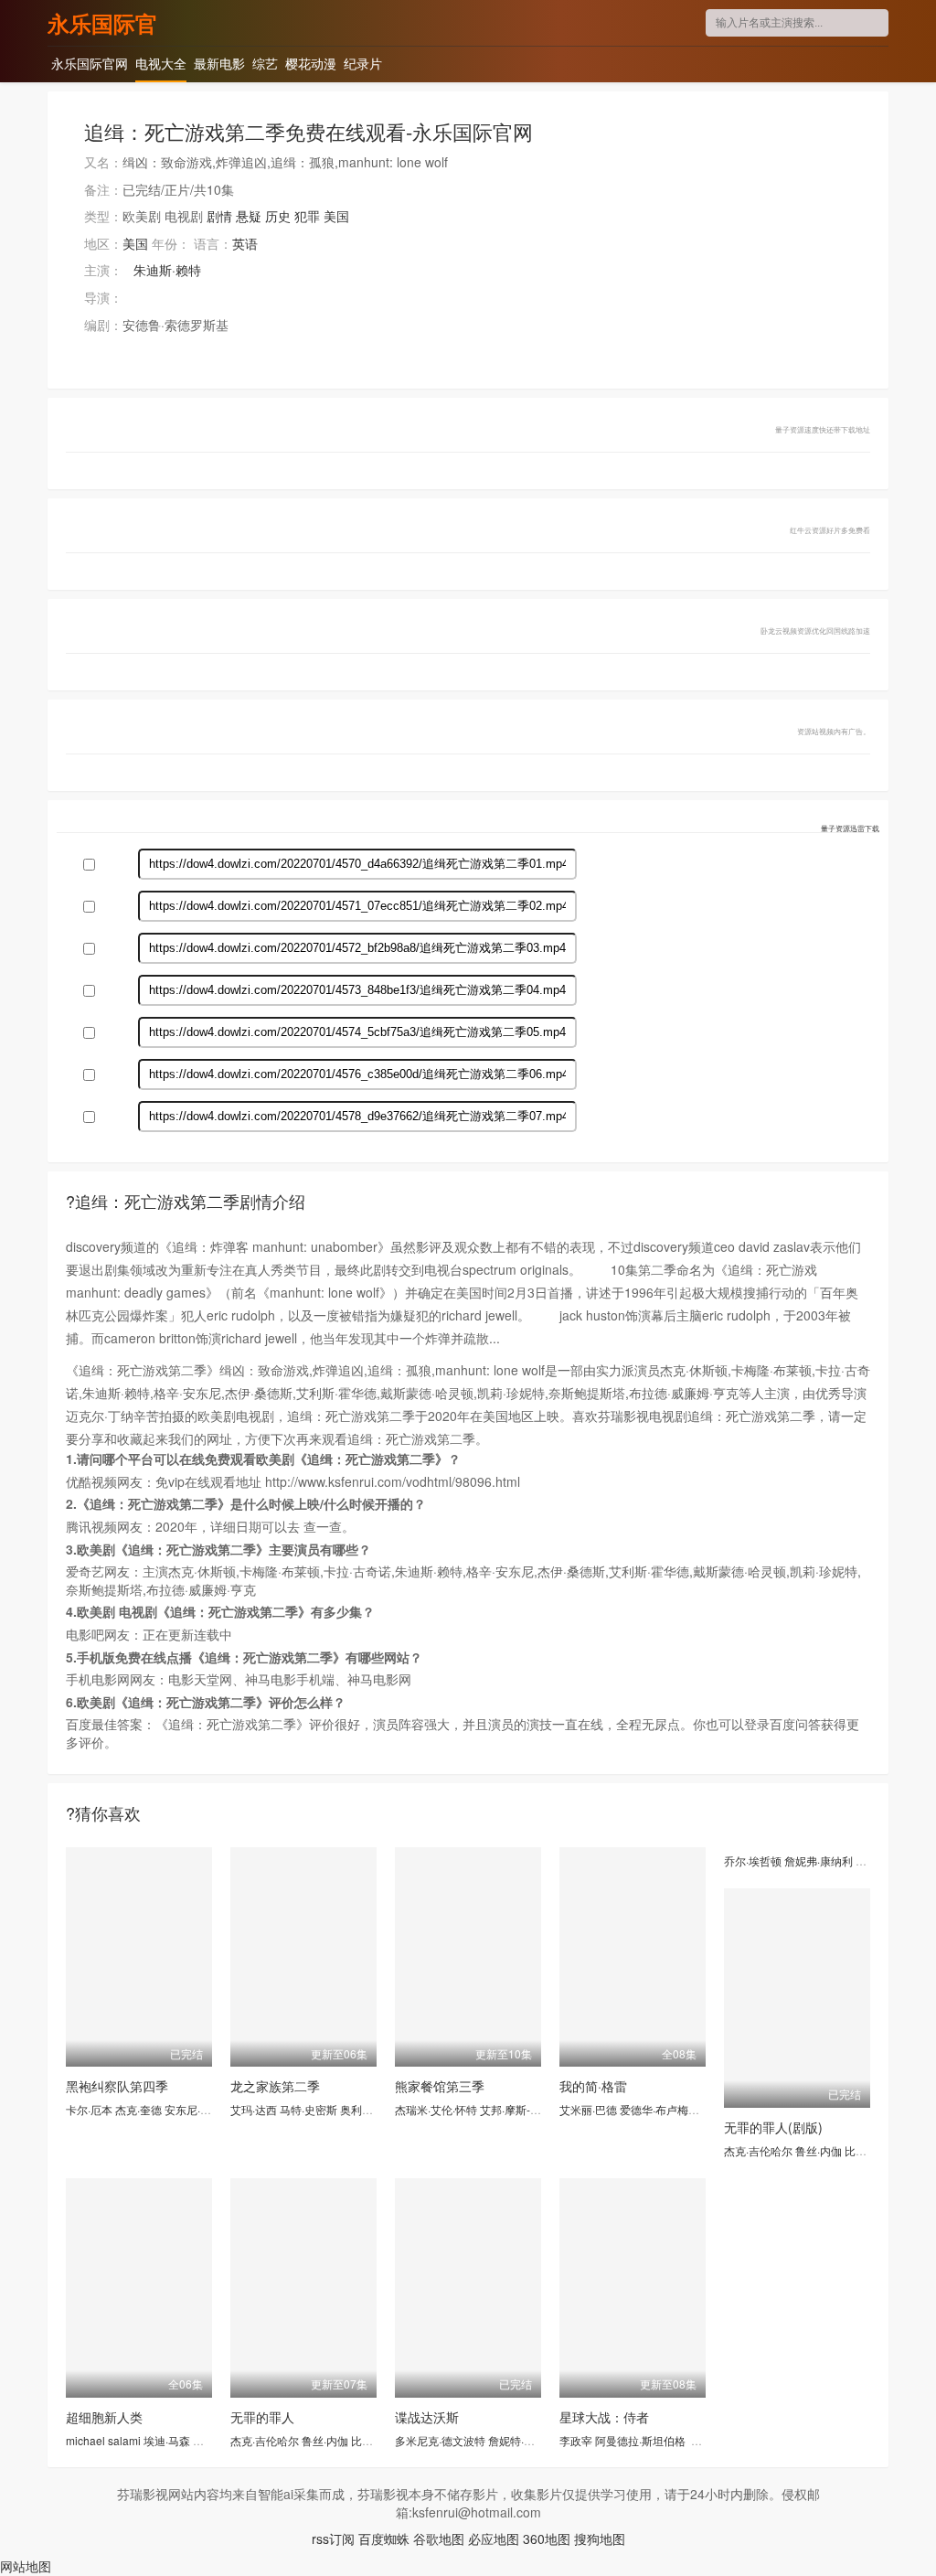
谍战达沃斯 (427, 2417)
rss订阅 (333, 2539)
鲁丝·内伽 (819, 2150)
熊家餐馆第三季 (440, 2086)
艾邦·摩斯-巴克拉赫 (527, 2109)
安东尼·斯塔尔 (199, 2109)
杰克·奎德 (138, 2109)
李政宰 (576, 2440)
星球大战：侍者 (604, 2417)
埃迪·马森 (167, 2440)
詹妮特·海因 (517, 2440)
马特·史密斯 (308, 2109)
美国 (336, 216)
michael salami (103, 2440)
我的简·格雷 (593, 2086)
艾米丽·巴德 (588, 2109)
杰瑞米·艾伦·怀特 (436, 2109)
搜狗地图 (600, 2539)
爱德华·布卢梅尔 (659, 2109)
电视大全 (161, 63)
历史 (278, 216)
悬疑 (249, 216)
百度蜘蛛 (384, 2539)
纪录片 (363, 63)
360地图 (547, 2539)
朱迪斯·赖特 (167, 270)
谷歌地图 (439, 2539)
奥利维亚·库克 (374, 2109)
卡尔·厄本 (89, 2109)
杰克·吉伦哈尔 (758, 2150)
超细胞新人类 (104, 2417)
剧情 (219, 216)
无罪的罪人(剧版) (773, 2127)
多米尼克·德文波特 (440, 2440)
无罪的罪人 (262, 2417)
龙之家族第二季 (275, 2086)
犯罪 (307, 216)
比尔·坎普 (868, 2150)
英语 (245, 243)
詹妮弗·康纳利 (819, 1860)
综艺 (265, 63)
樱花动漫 (311, 63)
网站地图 (26, 2566)
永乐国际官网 (102, 23)
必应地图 (494, 2539)
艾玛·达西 (254, 2109)
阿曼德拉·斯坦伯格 (640, 2440)
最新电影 (219, 63)
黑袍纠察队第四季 (117, 2086)
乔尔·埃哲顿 (753, 1860)
